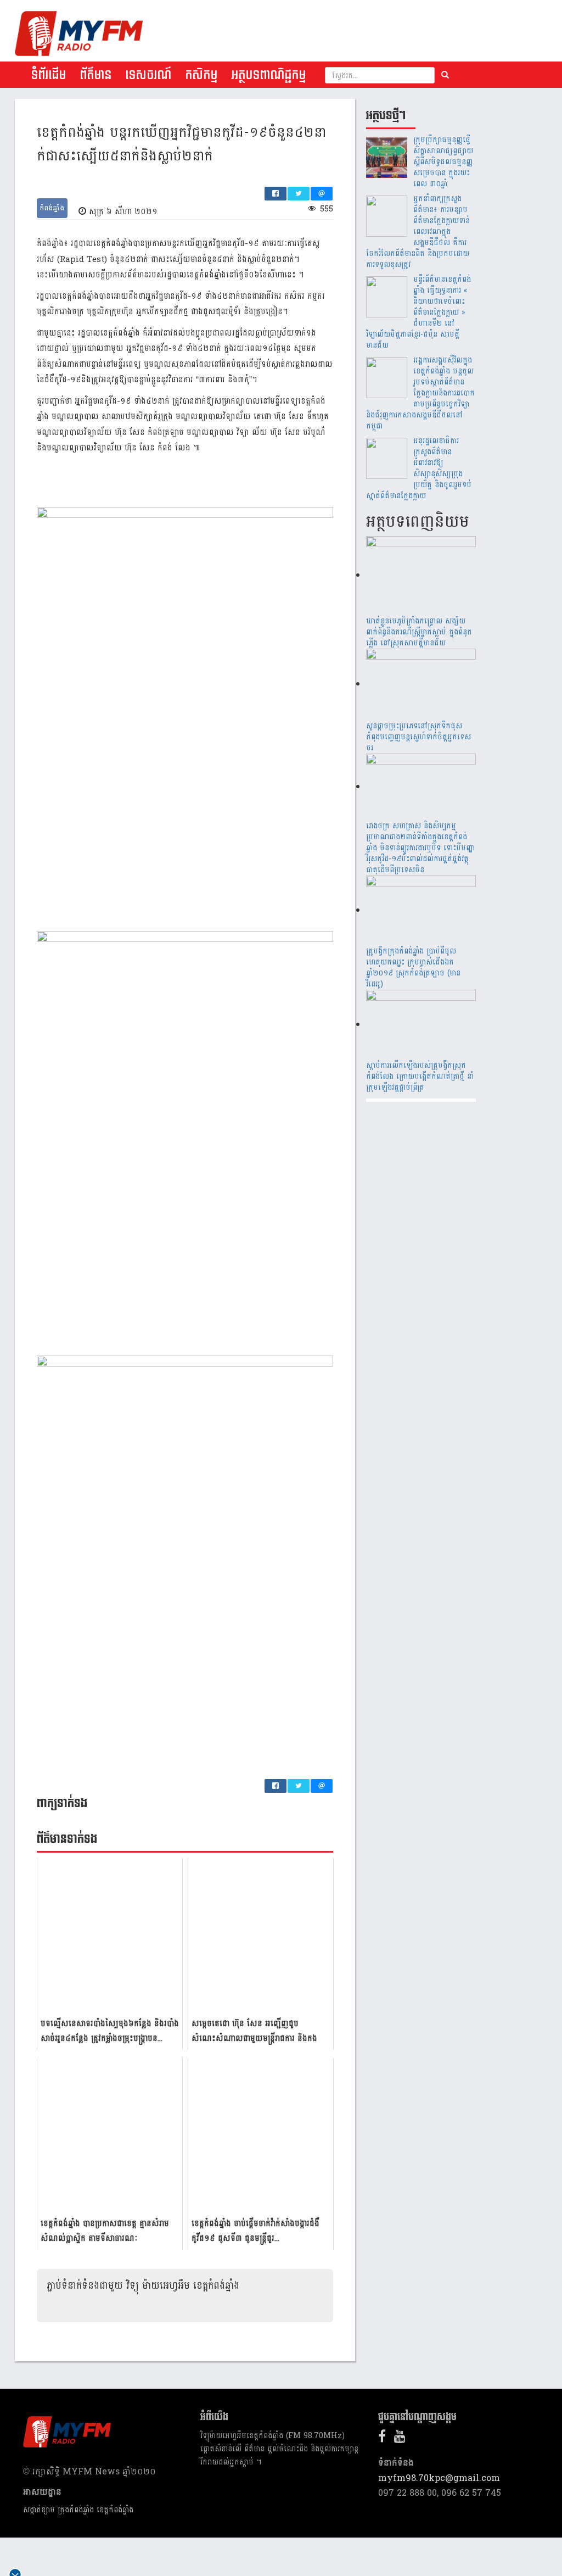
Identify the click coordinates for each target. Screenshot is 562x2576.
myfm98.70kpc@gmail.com (439, 2478)
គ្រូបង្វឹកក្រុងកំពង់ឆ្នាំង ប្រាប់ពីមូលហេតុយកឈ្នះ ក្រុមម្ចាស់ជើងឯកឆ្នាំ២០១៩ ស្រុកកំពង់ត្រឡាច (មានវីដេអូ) (413, 968)
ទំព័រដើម (48, 75)
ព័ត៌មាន (95, 75)
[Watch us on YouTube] (403, 2438)
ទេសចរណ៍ (148, 75)
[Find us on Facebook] (385, 2438)
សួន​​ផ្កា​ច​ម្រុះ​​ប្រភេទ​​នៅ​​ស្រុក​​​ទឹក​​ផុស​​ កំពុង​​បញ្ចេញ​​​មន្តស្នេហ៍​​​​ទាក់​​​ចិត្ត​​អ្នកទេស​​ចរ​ (418, 737)
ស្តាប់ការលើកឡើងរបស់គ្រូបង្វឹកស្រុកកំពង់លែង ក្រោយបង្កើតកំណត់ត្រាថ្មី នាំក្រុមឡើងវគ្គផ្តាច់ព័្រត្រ (420, 1076)
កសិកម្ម (201, 75)
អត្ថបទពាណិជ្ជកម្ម (268, 75)
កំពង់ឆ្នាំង (52, 208)
